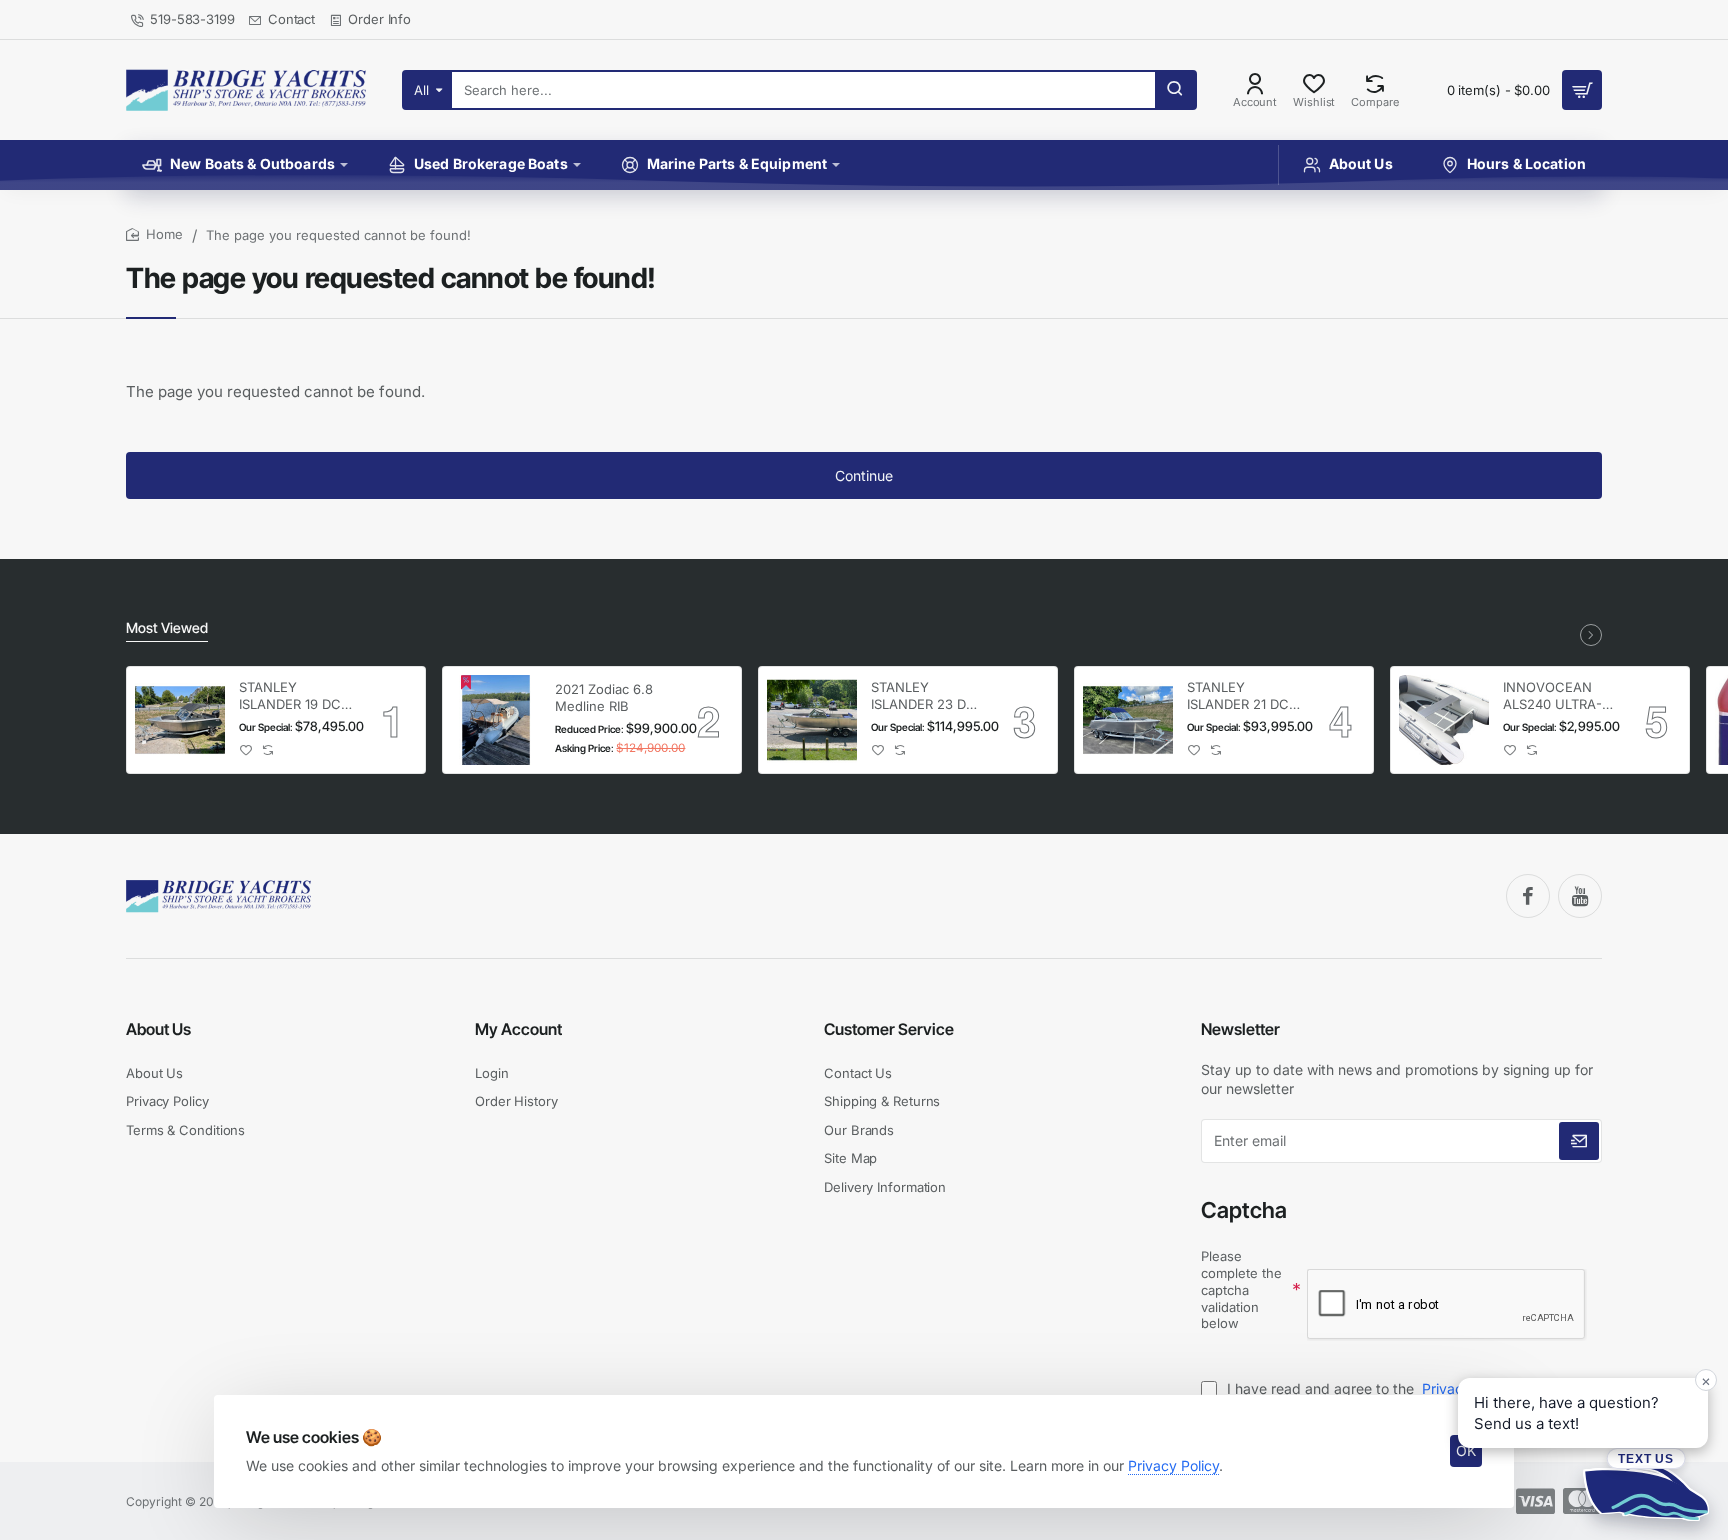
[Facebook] (1528, 896)
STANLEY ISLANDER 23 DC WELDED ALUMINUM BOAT (927, 696)
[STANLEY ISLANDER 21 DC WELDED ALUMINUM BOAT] (1128, 720)
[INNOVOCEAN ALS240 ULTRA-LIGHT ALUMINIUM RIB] (1444, 720)
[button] (246, 750)
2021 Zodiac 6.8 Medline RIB (604, 697)
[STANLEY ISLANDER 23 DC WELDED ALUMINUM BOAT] (812, 720)
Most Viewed (167, 627)
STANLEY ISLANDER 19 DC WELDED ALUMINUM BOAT (295, 696)
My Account (518, 1029)
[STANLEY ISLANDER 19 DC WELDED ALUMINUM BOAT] (180, 720)
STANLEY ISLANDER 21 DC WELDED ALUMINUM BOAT (1243, 696)
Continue (864, 475)
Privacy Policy (1173, 1465)
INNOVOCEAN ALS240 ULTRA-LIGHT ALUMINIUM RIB (1553, 696)
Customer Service (889, 1029)
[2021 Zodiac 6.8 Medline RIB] (496, 720)
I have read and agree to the (1368, 1388)
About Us (158, 1029)
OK (1466, 1450)
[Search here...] (1175, 90)
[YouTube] (1580, 896)
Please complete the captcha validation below (1241, 1290)
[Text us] (1646, 1484)
